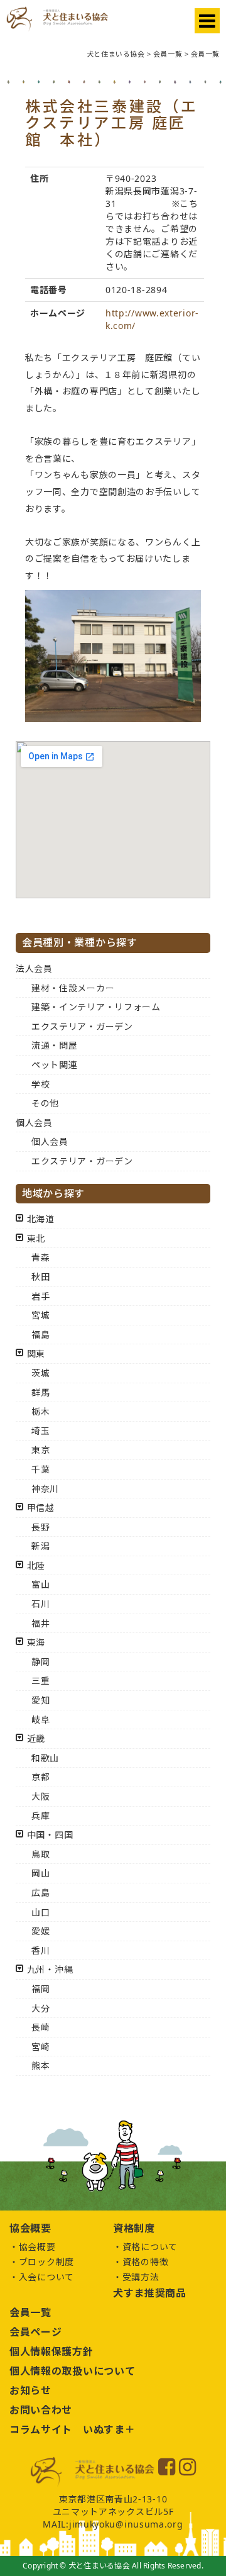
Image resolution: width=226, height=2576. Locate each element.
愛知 (40, 1700)
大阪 (40, 1796)
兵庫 (40, 1816)
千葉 (40, 1469)
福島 (40, 1335)
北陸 (36, 1565)
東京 (40, 1450)
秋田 (40, 1277)
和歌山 (45, 1758)
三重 (40, 1681)
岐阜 (40, 1720)
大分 (40, 2008)
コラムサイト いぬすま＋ (72, 2429)
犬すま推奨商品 (150, 2293)
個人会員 (34, 1123)
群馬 (40, 1392)
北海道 (41, 1219)
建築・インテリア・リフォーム (96, 1007)
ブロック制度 (46, 2262)
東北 (36, 1238)
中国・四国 (50, 1835)
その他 (45, 1103)
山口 (40, 1912)
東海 (36, 1642)
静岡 (40, 1662)
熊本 (40, 2066)
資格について (150, 2247)
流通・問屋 (55, 1045)
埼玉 (40, 1431)
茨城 (40, 1373)
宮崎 (40, 2047)
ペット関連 (55, 1065)
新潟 (40, 1546)
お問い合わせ (41, 2410)
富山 (40, 1584)
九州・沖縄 (50, 1969)
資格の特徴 (146, 2262)
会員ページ (36, 2332)
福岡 (40, 1989)
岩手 (40, 1296)
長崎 (40, 2027)
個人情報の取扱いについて (72, 2371)
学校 (40, 1084)
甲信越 (41, 1508)
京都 (40, 1777)
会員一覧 (30, 2312)
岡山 (40, 1873)
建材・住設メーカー (73, 988)
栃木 (40, 1411)
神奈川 (45, 1489)
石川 (40, 1604)
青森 (40, 1257)
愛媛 (40, 1931)
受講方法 (141, 2277)
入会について (46, 2277)
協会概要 (37, 2247)
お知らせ (30, 2390)
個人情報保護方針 (51, 2351)
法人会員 (34, 968)
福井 (40, 1623)
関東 (36, 1353)
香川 (40, 1950)
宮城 (40, 1315)
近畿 (36, 1738)
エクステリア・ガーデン (82, 1026)
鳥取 (40, 1854)
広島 (40, 1893)
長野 (40, 1527)
